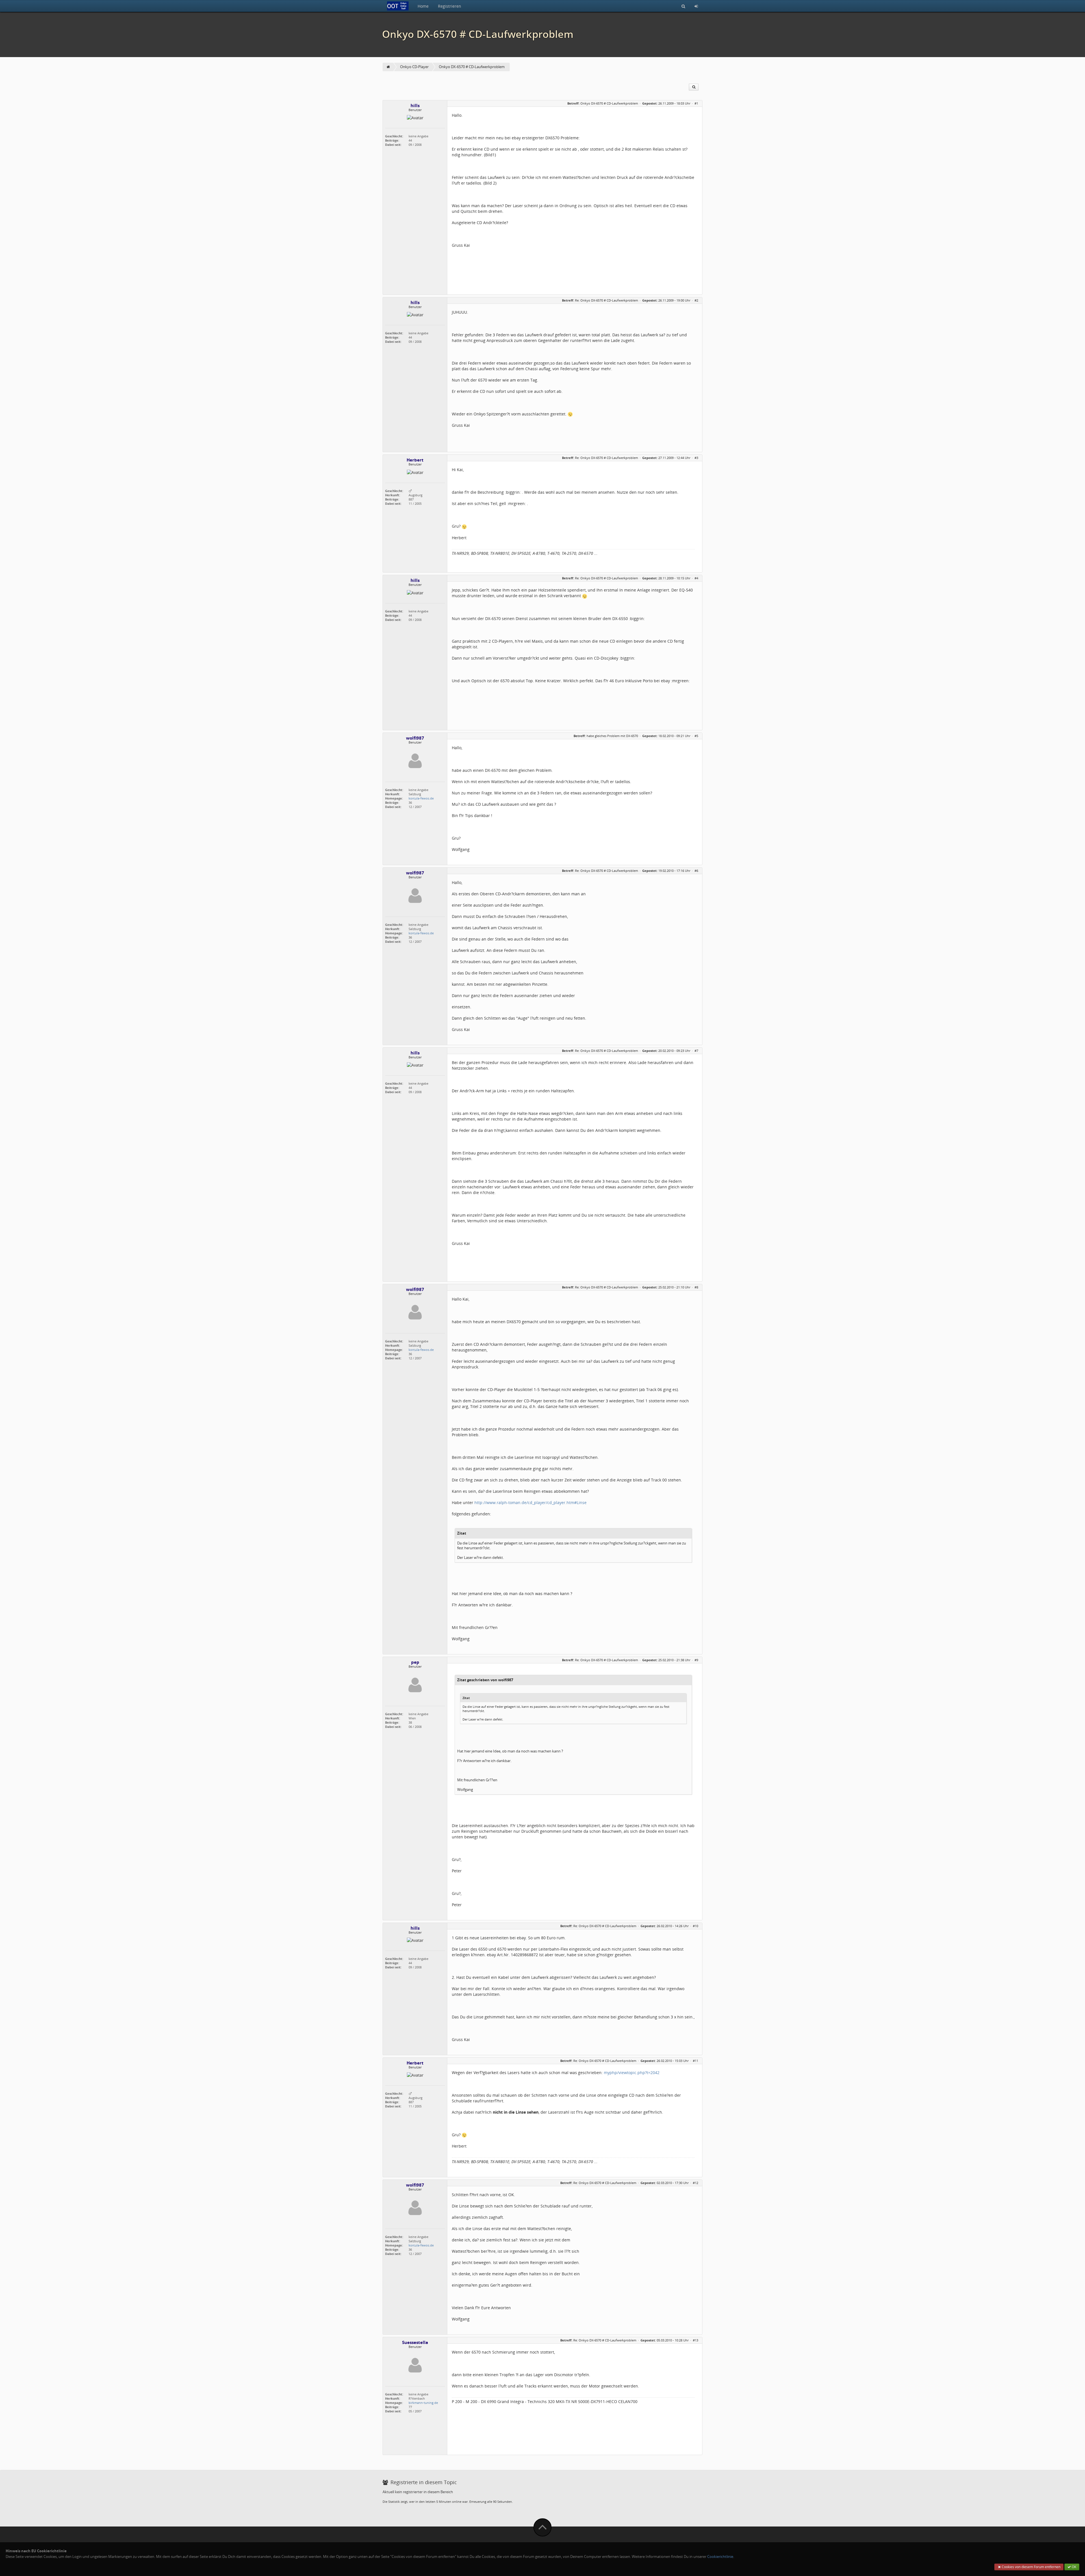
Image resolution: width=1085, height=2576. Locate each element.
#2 (696, 300)
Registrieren (450, 6)
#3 (696, 458)
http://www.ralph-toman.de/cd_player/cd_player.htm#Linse (530, 1503)
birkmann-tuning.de (423, 2403)
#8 (696, 1287)
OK (1074, 2567)
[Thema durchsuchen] (694, 87)
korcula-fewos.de (421, 798)
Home (423, 6)
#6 (696, 871)
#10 (696, 1926)
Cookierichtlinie (720, 2557)
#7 (696, 1051)
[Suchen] (683, 6)
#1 (696, 103)
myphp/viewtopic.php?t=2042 (632, 2073)
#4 (696, 578)
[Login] (696, 6)
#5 (696, 736)
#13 (696, 2340)
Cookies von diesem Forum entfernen (1031, 2567)
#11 (696, 2061)
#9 (696, 1660)
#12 (696, 2183)
